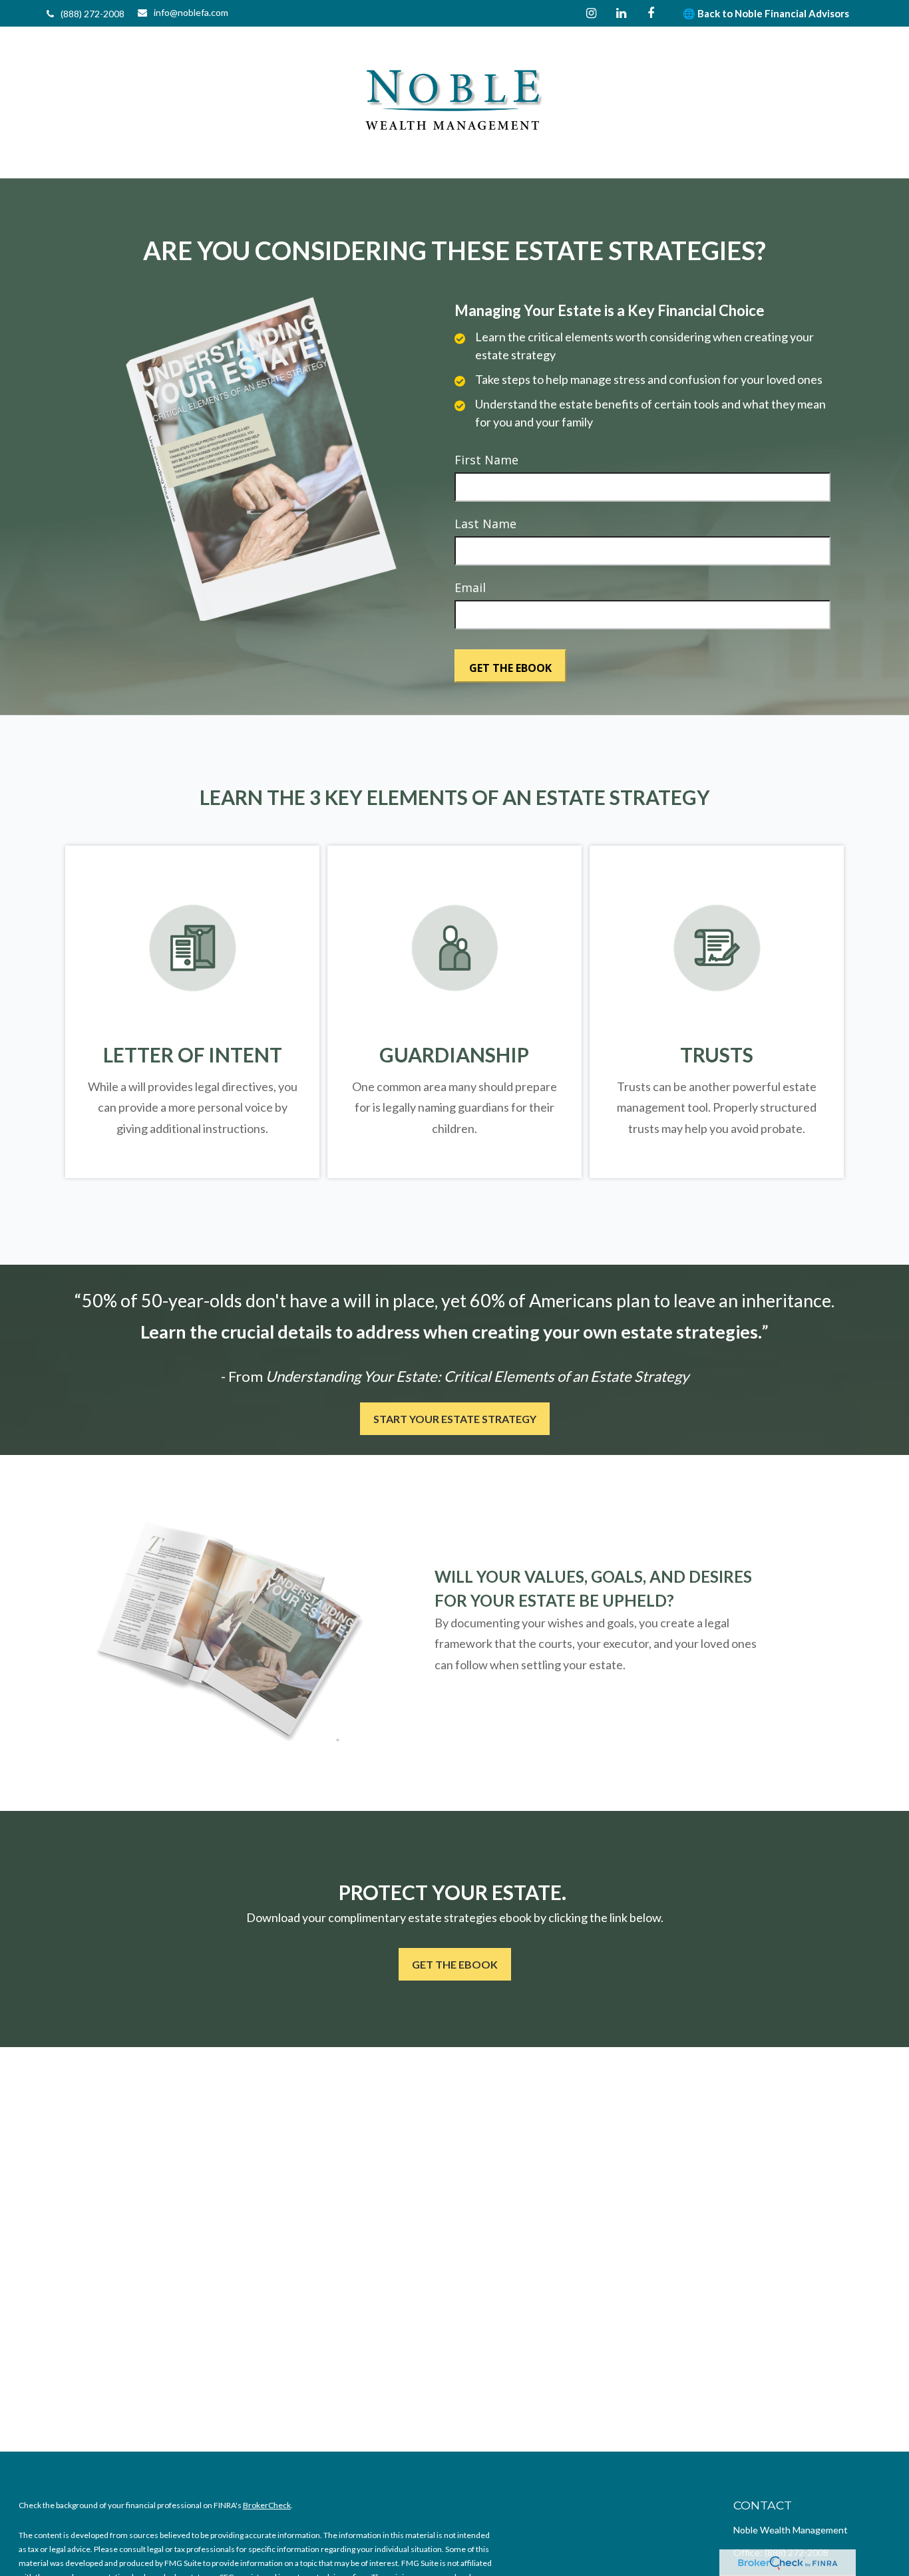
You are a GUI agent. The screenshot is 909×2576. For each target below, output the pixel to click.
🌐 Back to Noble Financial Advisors (766, 13)
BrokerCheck (267, 2505)
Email (470, 587)
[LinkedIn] (621, 13)
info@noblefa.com (191, 12)
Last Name (485, 524)
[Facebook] (651, 13)
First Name (486, 460)
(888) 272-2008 (92, 14)
